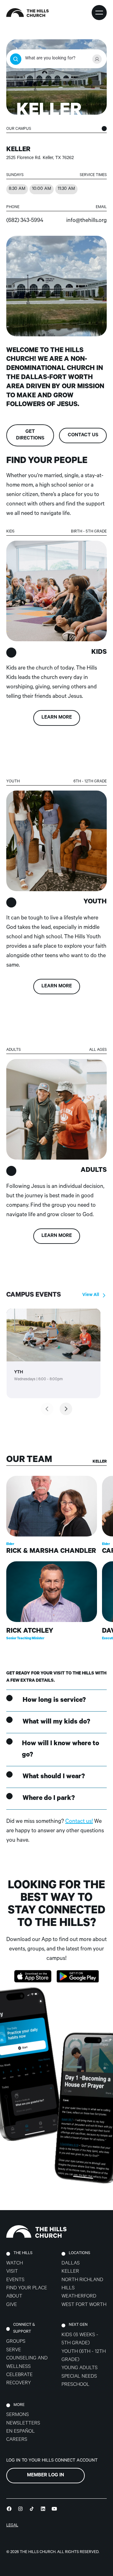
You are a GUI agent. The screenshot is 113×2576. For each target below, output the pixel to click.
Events (15, 2280)
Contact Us (83, 436)
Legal (12, 2526)
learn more (57, 718)
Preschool (75, 2385)
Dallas (71, 2264)
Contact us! (79, 1822)
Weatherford (79, 2297)
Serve (14, 2350)
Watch (15, 2264)
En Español (21, 2432)
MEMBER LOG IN (46, 2476)
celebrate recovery (19, 2379)
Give (12, 2305)
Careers (17, 2440)
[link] (54, 1353)
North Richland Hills (82, 2284)
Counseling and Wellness (27, 2363)
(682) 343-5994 (25, 221)
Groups (16, 2342)
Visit (12, 2272)
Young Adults (80, 2368)
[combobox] (56, 59)
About (14, 2297)
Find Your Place (27, 2289)
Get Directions (30, 435)
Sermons (18, 2415)
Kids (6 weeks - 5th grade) (80, 2339)
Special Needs (79, 2377)
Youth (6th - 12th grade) (84, 2356)
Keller (70, 2272)
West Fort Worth (84, 2305)
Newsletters (23, 2424)
